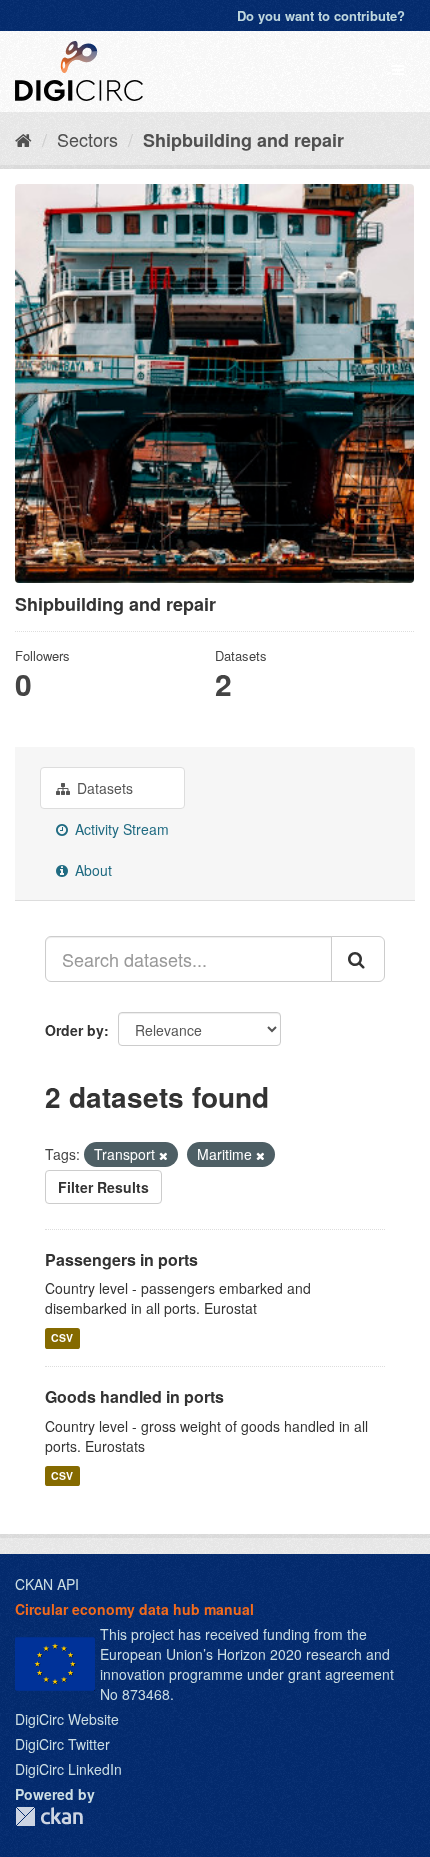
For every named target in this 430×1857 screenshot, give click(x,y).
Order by (74, 1030)
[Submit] (358, 959)
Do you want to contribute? (321, 15)
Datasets (103, 788)
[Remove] (163, 1155)
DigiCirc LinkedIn (68, 1769)
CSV (62, 1337)
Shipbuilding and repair (243, 140)
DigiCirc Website (67, 1719)
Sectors (87, 139)
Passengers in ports (121, 1259)
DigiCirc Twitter (62, 1744)
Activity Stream (120, 829)
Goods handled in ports (134, 1396)
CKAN (49, 1816)
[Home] (23, 139)
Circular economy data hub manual (134, 1609)
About (91, 870)
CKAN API (47, 1584)
